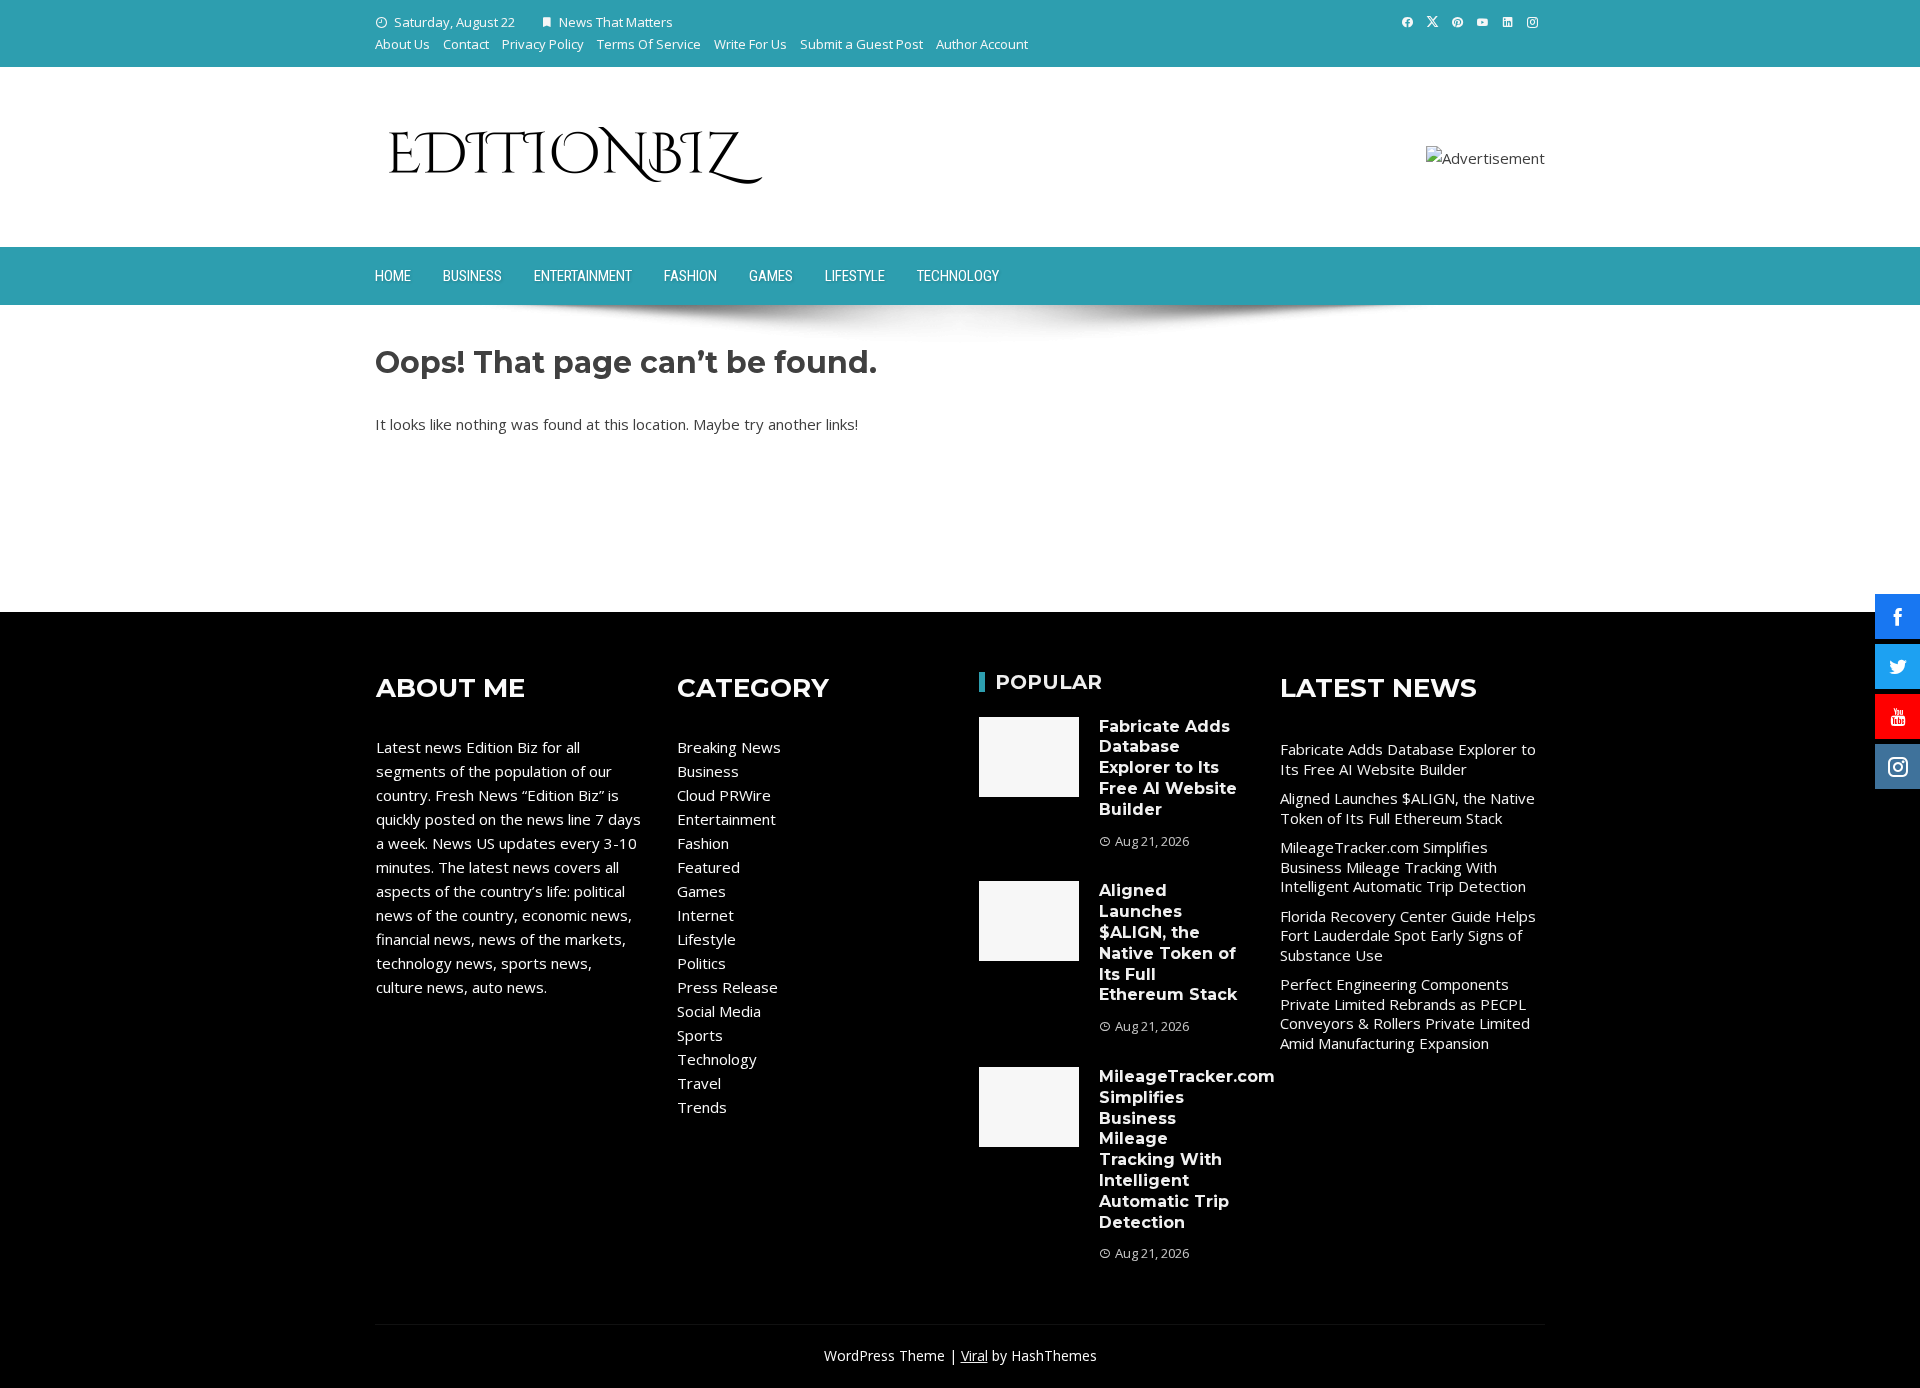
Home (393, 276)
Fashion (690, 276)
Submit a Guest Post (861, 44)
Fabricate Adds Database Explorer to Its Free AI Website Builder (1168, 768)
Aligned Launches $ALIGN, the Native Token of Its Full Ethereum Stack (1168, 942)
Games (771, 276)
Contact (466, 44)
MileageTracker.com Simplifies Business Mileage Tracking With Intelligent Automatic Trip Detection (1187, 1149)
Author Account (982, 44)
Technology (958, 276)
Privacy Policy (543, 44)
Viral (974, 1355)
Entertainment (583, 276)
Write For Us (750, 44)
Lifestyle (855, 276)
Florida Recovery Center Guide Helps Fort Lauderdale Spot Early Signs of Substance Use (1408, 935)
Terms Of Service (649, 44)
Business (472, 276)
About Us (402, 44)
